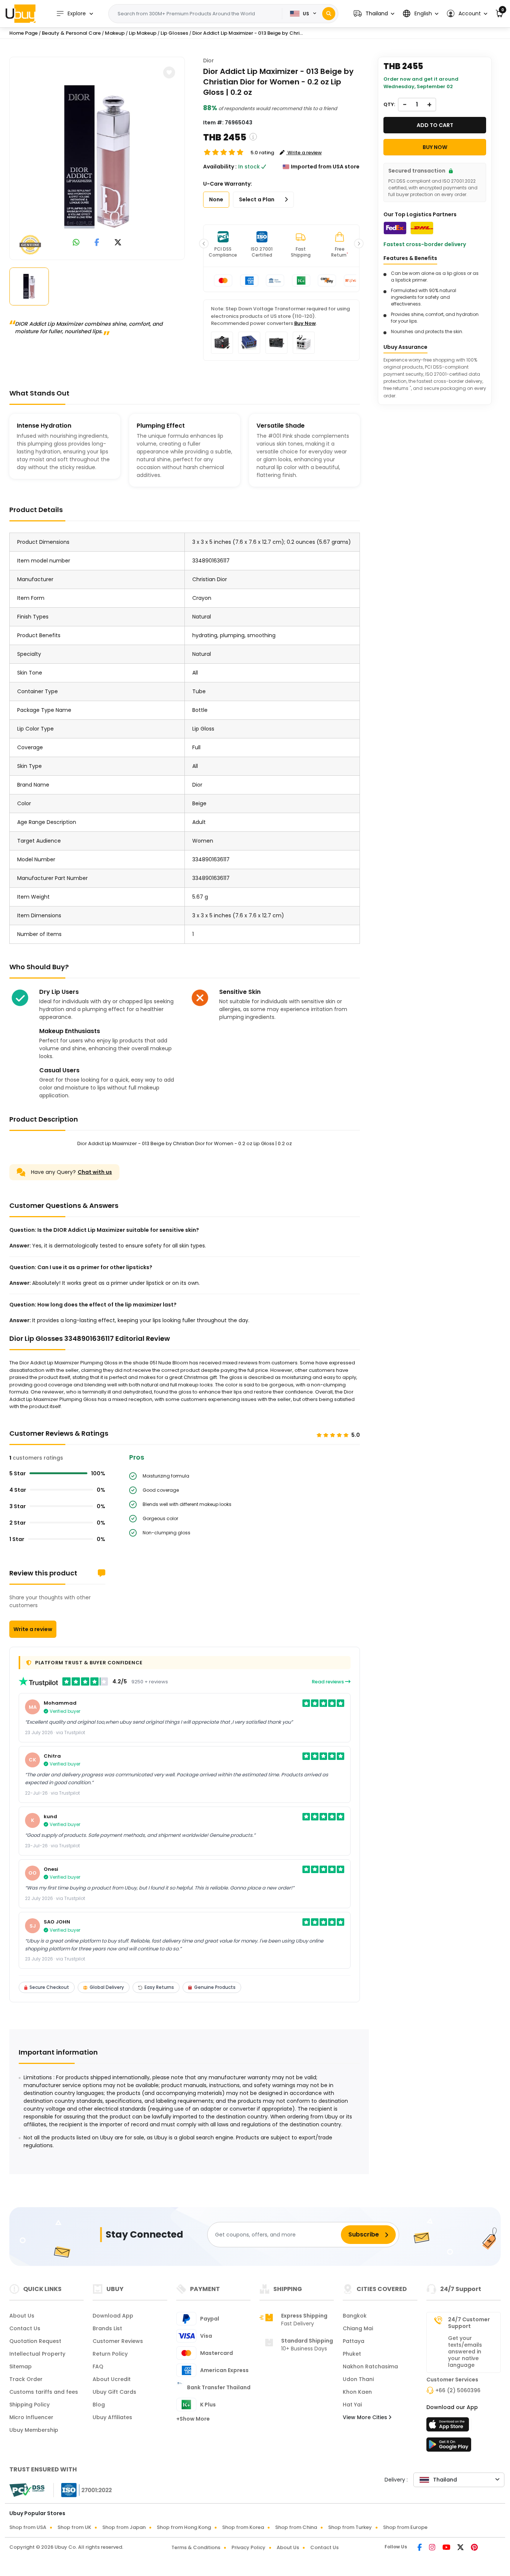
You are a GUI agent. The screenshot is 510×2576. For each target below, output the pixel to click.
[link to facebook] (97, 243)
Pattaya (354, 2341)
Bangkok (355, 2316)
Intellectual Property (37, 2354)
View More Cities (366, 2417)
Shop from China (296, 2527)
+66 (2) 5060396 (458, 2390)
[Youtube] (447, 2548)
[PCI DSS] (27, 2490)
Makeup (115, 33)
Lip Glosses (174, 33)
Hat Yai (352, 2405)
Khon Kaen (357, 2392)
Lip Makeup (143, 33)
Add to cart (435, 125)
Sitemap (21, 2366)
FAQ (98, 2366)
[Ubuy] (21, 13)
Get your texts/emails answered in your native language (465, 2352)
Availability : (220, 167)
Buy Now (305, 323)
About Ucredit (112, 2379)
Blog (99, 2405)
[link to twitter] (118, 243)
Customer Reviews (118, 2341)
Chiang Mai (358, 2328)
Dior (209, 61)
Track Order (26, 2379)
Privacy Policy (248, 2547)
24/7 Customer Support (469, 2323)
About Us (22, 2316)
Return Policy (110, 2354)
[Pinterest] (474, 2548)
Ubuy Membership (34, 2430)
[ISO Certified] (83, 2490)
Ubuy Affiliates (112, 2417)
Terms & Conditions (196, 2547)
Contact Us (25, 2328)
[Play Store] (449, 2447)
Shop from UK (74, 2527)
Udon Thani (358, 2379)
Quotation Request (35, 2341)
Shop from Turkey (350, 2527)
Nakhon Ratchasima (370, 2366)
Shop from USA (28, 2527)
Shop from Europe (405, 2527)
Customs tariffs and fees (44, 2392)
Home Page (24, 33)
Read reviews (328, 1682)
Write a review (33, 1629)
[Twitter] (461, 2548)
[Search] (329, 14)
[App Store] (449, 2427)
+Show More (193, 2419)
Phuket (352, 2354)
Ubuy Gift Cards (114, 2392)
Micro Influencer (31, 2417)
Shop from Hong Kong (184, 2527)
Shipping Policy (29, 2405)
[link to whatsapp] (76, 243)
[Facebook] (420, 2548)
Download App (113, 2316)
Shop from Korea (243, 2527)
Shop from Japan (124, 2527)
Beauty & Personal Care (71, 33)
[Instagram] (433, 2548)
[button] (374, 14)
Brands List (107, 2328)
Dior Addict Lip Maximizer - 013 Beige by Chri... (248, 33)
